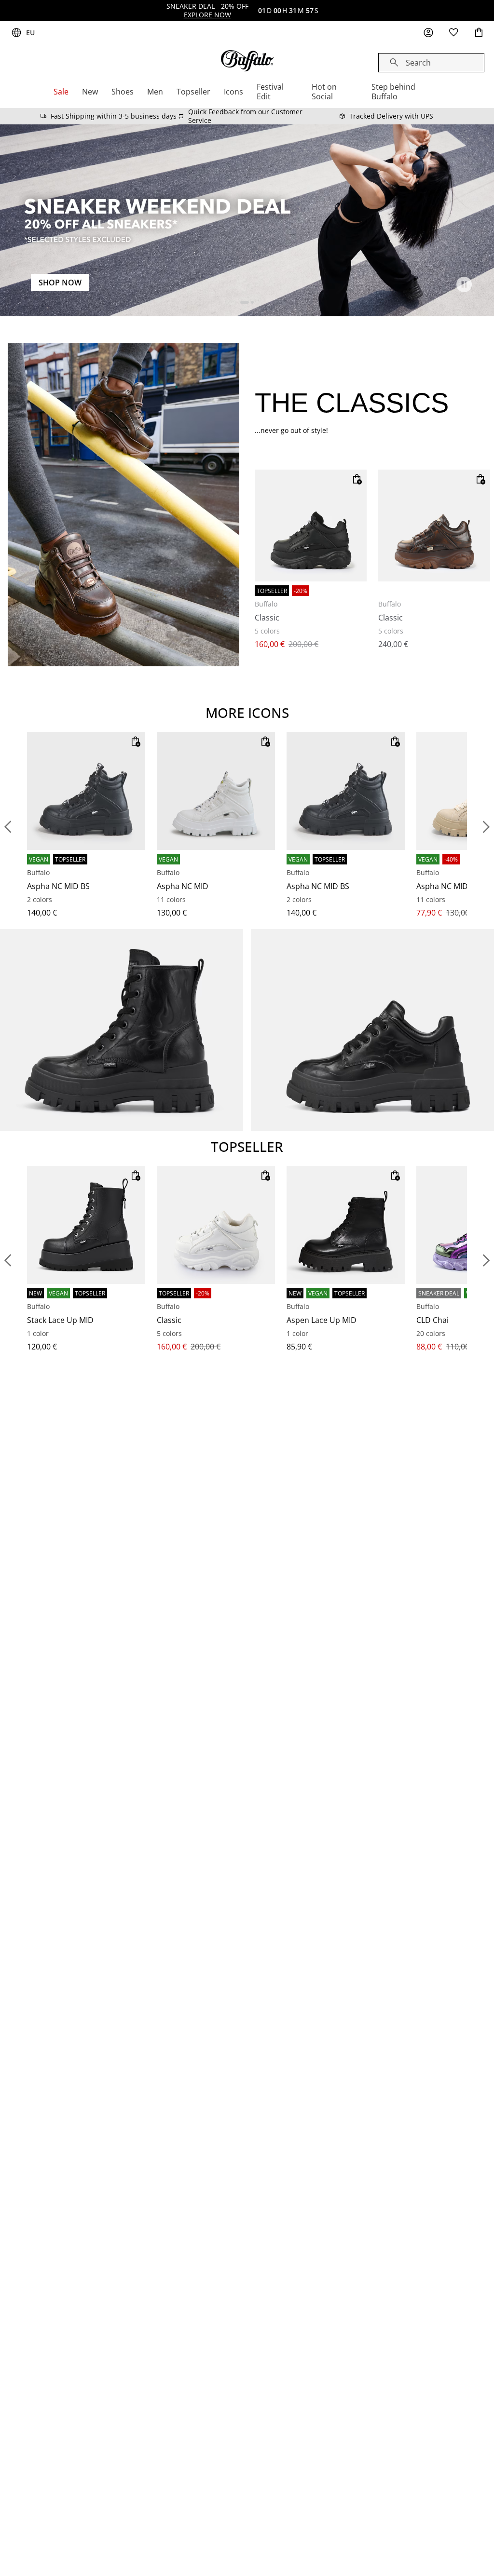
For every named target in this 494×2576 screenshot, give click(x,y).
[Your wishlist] (453, 33)
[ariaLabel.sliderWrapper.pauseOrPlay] (464, 284)
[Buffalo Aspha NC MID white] (216, 791)
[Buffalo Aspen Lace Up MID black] (346, 1225)
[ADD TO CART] (357, 479)
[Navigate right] (486, 827)
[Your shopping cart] (479, 33)
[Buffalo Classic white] (216, 1225)
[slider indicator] (245, 302)
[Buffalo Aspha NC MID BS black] (86, 791)
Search (418, 63)
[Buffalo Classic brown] (434, 526)
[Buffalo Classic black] (311, 526)
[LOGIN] (428, 33)
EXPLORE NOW (207, 15)
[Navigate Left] (8, 827)
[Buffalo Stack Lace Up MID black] (86, 1225)
